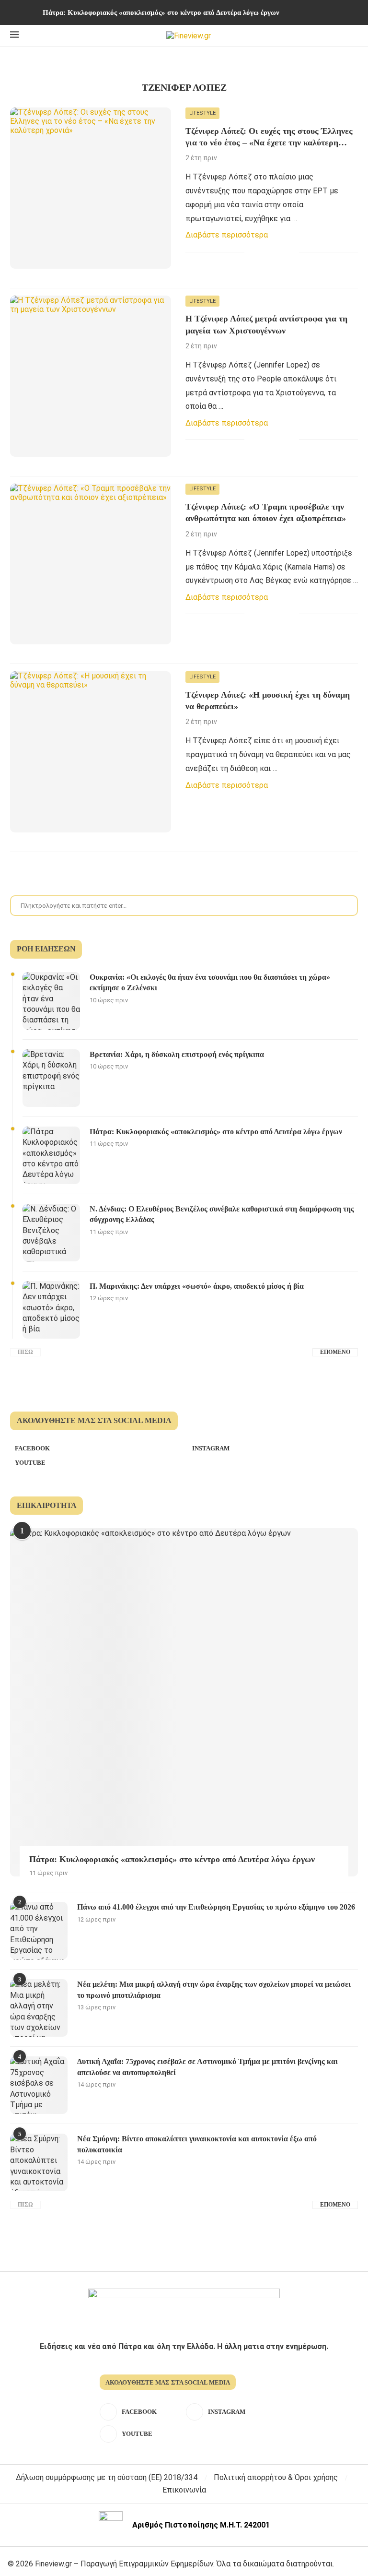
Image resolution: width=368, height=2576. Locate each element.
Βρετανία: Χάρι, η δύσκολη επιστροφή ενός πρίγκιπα (177, 1054)
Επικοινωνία (184, 2490)
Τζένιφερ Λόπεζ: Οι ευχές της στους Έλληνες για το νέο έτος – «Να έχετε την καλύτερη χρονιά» (269, 137)
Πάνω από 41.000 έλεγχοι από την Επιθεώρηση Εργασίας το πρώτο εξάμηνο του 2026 (216, 1907)
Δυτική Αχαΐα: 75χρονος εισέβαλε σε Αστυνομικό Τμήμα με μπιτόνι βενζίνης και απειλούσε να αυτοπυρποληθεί (207, 2067)
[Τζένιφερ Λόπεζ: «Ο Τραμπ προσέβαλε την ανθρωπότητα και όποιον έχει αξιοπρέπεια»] (91, 564)
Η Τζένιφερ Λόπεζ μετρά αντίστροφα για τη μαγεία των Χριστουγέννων (266, 324)
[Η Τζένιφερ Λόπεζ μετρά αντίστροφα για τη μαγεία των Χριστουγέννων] (91, 376)
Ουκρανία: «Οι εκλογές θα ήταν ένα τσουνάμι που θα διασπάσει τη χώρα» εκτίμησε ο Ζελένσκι (210, 982)
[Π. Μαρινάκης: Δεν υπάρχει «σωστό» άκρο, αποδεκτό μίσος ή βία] (51, 1310)
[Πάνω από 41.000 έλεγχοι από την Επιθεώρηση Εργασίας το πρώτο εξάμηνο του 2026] (39, 1931)
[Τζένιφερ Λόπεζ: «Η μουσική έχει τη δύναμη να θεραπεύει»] (91, 752)
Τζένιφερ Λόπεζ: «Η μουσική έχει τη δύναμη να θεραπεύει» (268, 700)
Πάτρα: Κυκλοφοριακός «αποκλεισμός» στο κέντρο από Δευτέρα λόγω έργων (161, 12)
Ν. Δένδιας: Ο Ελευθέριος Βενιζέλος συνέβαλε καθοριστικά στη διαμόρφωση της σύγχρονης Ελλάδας (222, 1214)
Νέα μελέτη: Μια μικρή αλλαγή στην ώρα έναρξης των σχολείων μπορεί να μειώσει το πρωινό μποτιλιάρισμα (214, 1989)
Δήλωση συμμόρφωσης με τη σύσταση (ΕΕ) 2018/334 (107, 2477)
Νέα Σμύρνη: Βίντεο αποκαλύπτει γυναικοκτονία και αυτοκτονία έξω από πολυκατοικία (197, 2144)
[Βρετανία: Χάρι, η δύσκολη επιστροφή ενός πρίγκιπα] (51, 1078)
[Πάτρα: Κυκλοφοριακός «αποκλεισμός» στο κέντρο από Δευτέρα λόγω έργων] (51, 1155)
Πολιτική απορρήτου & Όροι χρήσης (276, 2477)
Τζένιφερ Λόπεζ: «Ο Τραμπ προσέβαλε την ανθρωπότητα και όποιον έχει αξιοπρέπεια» (266, 512)
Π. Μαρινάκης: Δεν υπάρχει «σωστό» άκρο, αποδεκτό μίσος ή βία (197, 1286)
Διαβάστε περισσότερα (227, 235)
